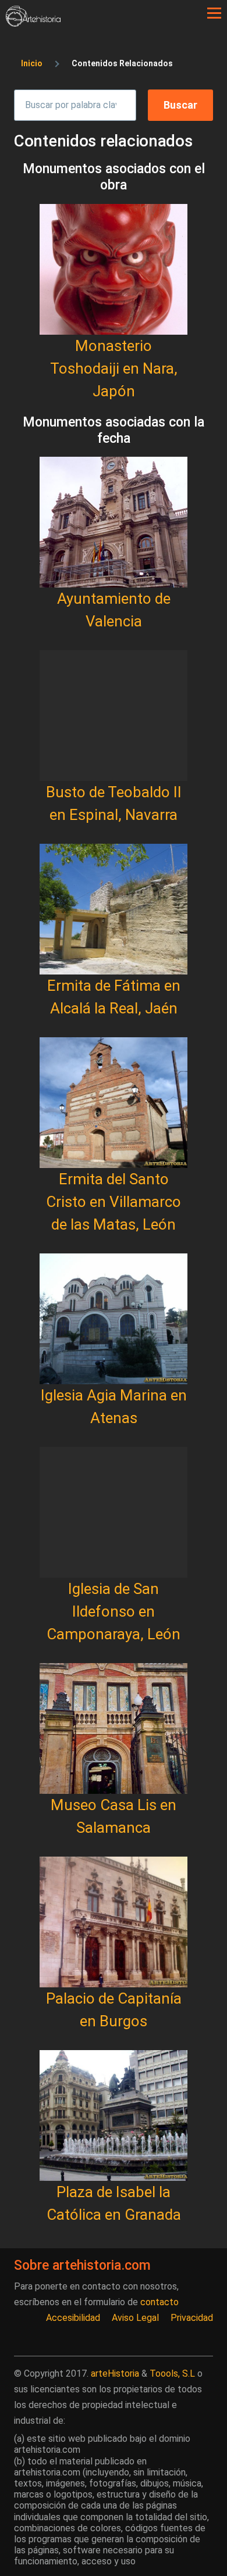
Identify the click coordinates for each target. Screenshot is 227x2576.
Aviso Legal (135, 2318)
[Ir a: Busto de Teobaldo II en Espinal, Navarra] (114, 716)
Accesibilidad (73, 2318)
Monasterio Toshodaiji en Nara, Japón (114, 368)
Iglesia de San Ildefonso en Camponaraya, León (114, 1611)
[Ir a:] (114, 269)
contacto (159, 2302)
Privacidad (192, 2318)
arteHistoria (115, 2373)
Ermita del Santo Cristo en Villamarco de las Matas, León (114, 1202)
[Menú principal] (214, 13)
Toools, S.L (172, 2373)
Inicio (32, 63)
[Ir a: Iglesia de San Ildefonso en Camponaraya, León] (114, 1512)
